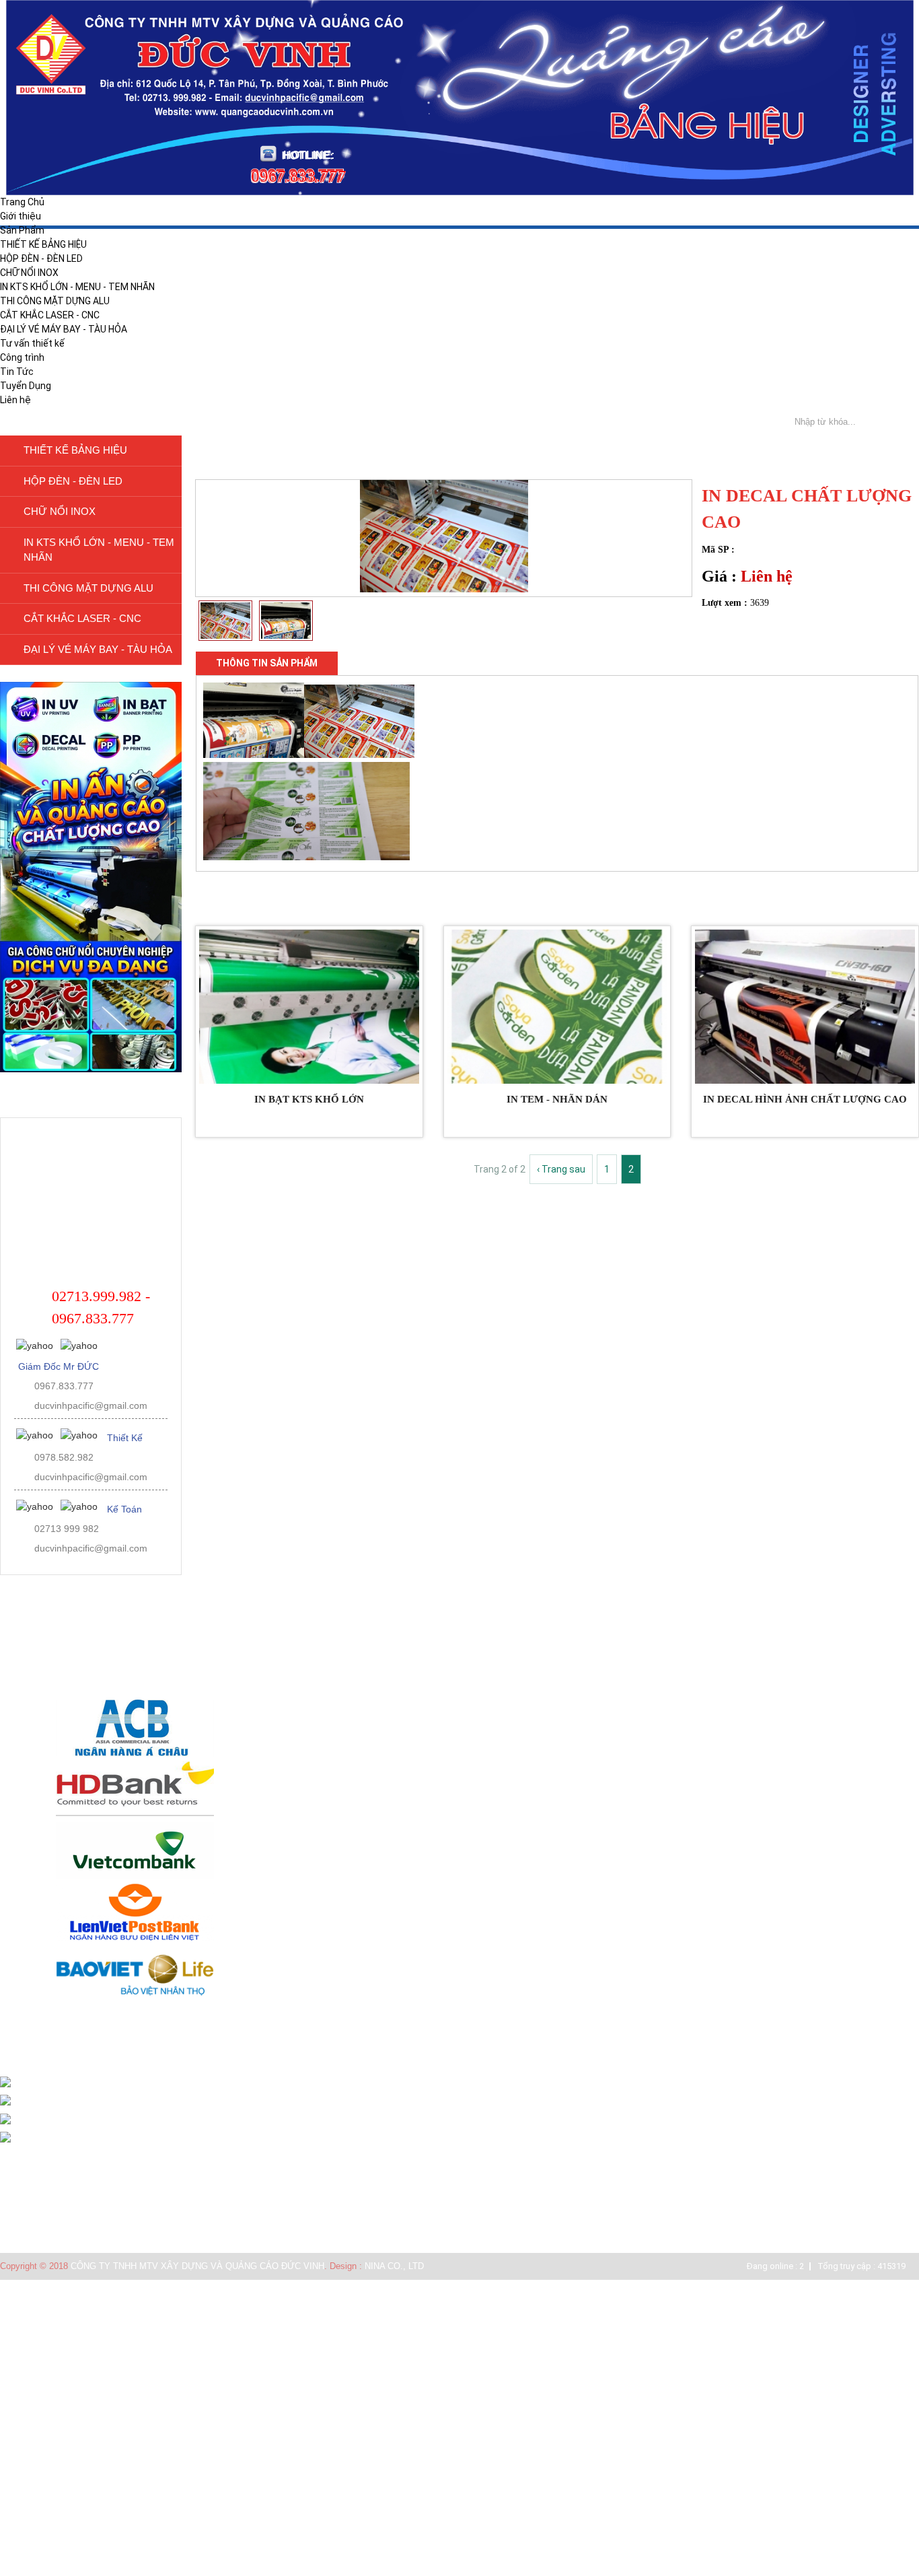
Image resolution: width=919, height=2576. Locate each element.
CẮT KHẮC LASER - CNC (50, 315)
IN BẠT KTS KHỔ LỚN (309, 1099)
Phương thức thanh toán (59, 2214)
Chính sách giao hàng (52, 2197)
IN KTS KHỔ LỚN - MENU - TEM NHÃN (77, 287)
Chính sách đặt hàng (50, 2181)
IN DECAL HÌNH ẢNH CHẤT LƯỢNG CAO (805, 1099)
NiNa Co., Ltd (394, 2266)
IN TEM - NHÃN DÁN (557, 1099)
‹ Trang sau (561, 1169)
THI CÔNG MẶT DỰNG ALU (55, 301)
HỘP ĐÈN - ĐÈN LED (41, 258)
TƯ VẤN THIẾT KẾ (48, 2231)
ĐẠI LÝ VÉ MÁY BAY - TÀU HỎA (64, 329)
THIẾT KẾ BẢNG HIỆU (43, 244)
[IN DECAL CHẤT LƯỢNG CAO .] (444, 589)
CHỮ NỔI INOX (29, 273)
